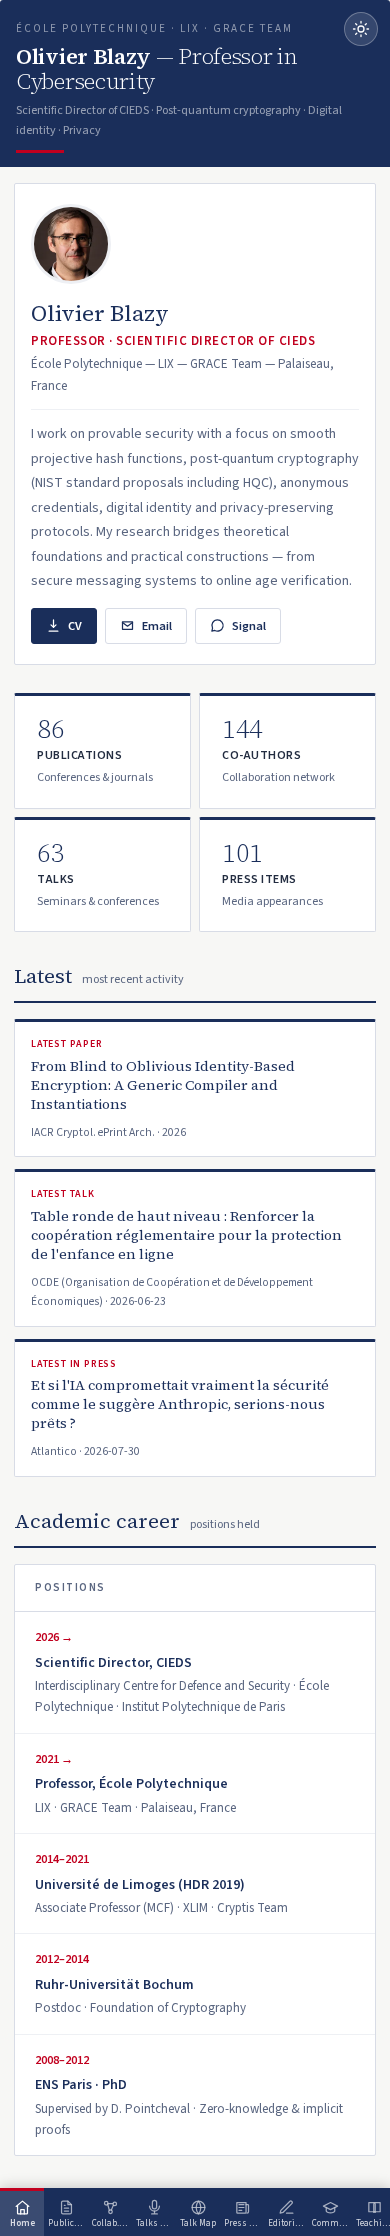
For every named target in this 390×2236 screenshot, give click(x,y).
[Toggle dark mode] (361, 29)
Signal (249, 626)
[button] (102, 751)
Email (157, 626)
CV (75, 626)
